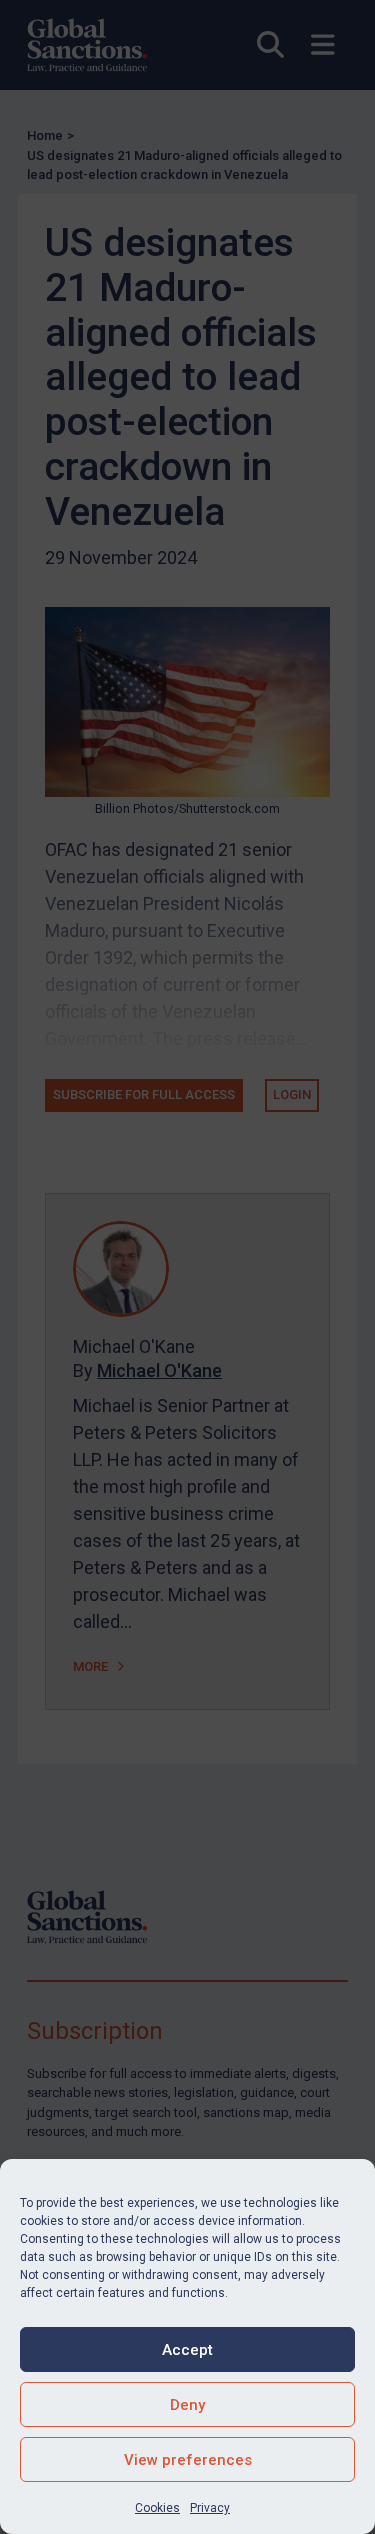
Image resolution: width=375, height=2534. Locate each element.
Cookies (157, 2508)
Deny (187, 2405)
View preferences (188, 2460)
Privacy (210, 2508)
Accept (187, 2350)
